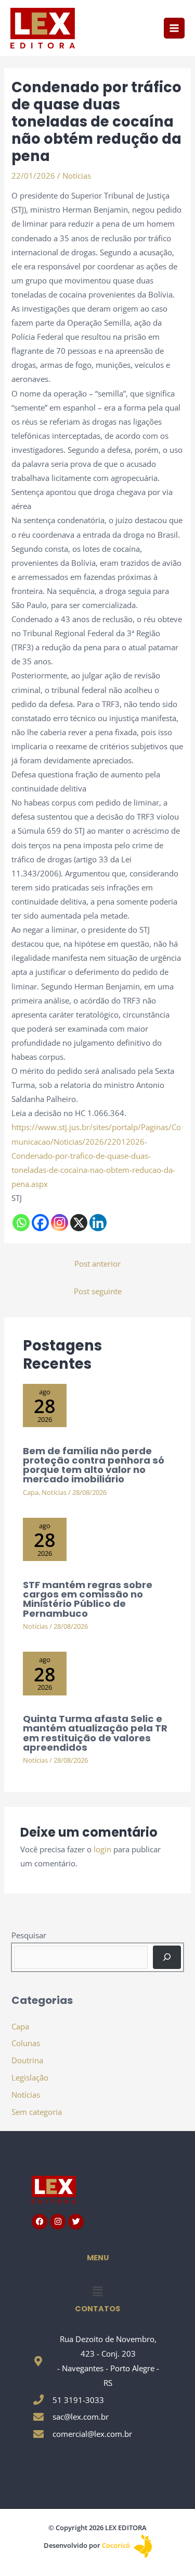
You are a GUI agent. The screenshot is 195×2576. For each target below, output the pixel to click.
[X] (79, 1223)
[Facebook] (40, 1223)
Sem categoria (37, 2112)
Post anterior (97, 1264)
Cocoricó (117, 2545)
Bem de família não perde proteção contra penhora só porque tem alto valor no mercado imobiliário (94, 1465)
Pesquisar (29, 1935)
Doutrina (27, 2060)
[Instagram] (60, 1223)
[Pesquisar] (167, 1957)
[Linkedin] (98, 1223)
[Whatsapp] (21, 1223)
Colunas (26, 2043)
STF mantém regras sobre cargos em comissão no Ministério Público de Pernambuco (88, 1599)
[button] (97, 2291)
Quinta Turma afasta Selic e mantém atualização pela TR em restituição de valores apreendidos (95, 1733)
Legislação (30, 2077)
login (102, 1849)
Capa (31, 1492)
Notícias (77, 176)
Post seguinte (98, 1291)
